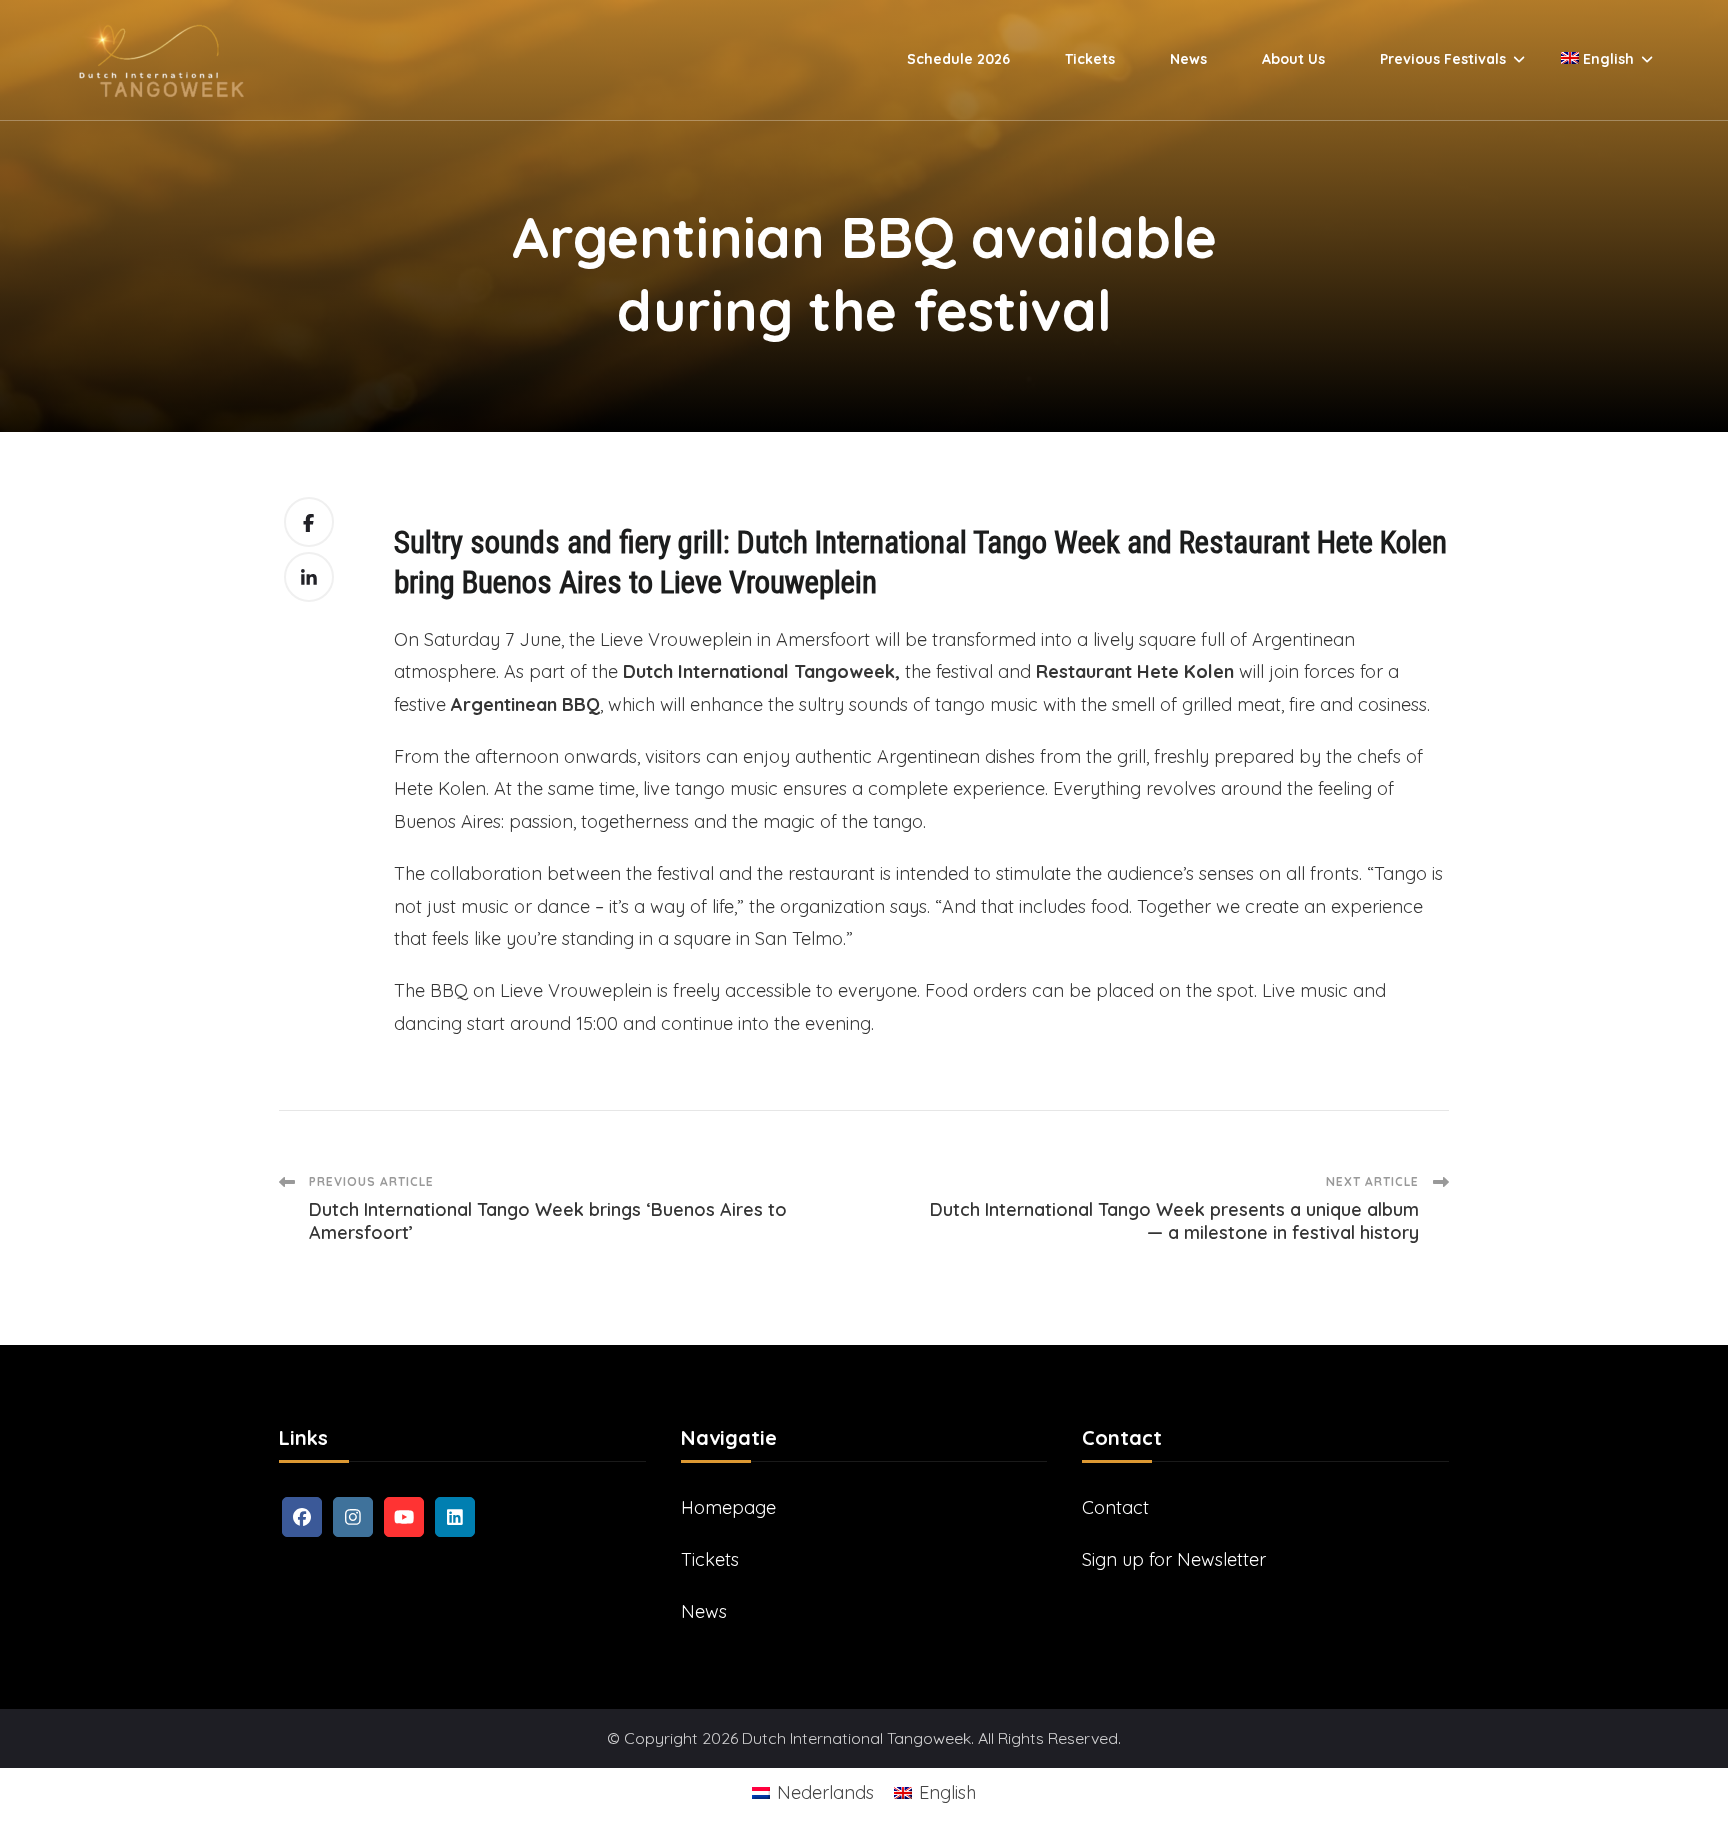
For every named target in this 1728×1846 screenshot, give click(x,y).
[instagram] (353, 1517)
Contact (1115, 1507)
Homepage (728, 1507)
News (1188, 59)
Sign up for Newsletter (1174, 1559)
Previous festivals (1443, 59)
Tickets (1090, 59)
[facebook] (302, 1517)
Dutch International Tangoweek (856, 1738)
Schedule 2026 (958, 59)
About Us (1293, 59)
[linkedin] (455, 1517)
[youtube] (404, 1517)
